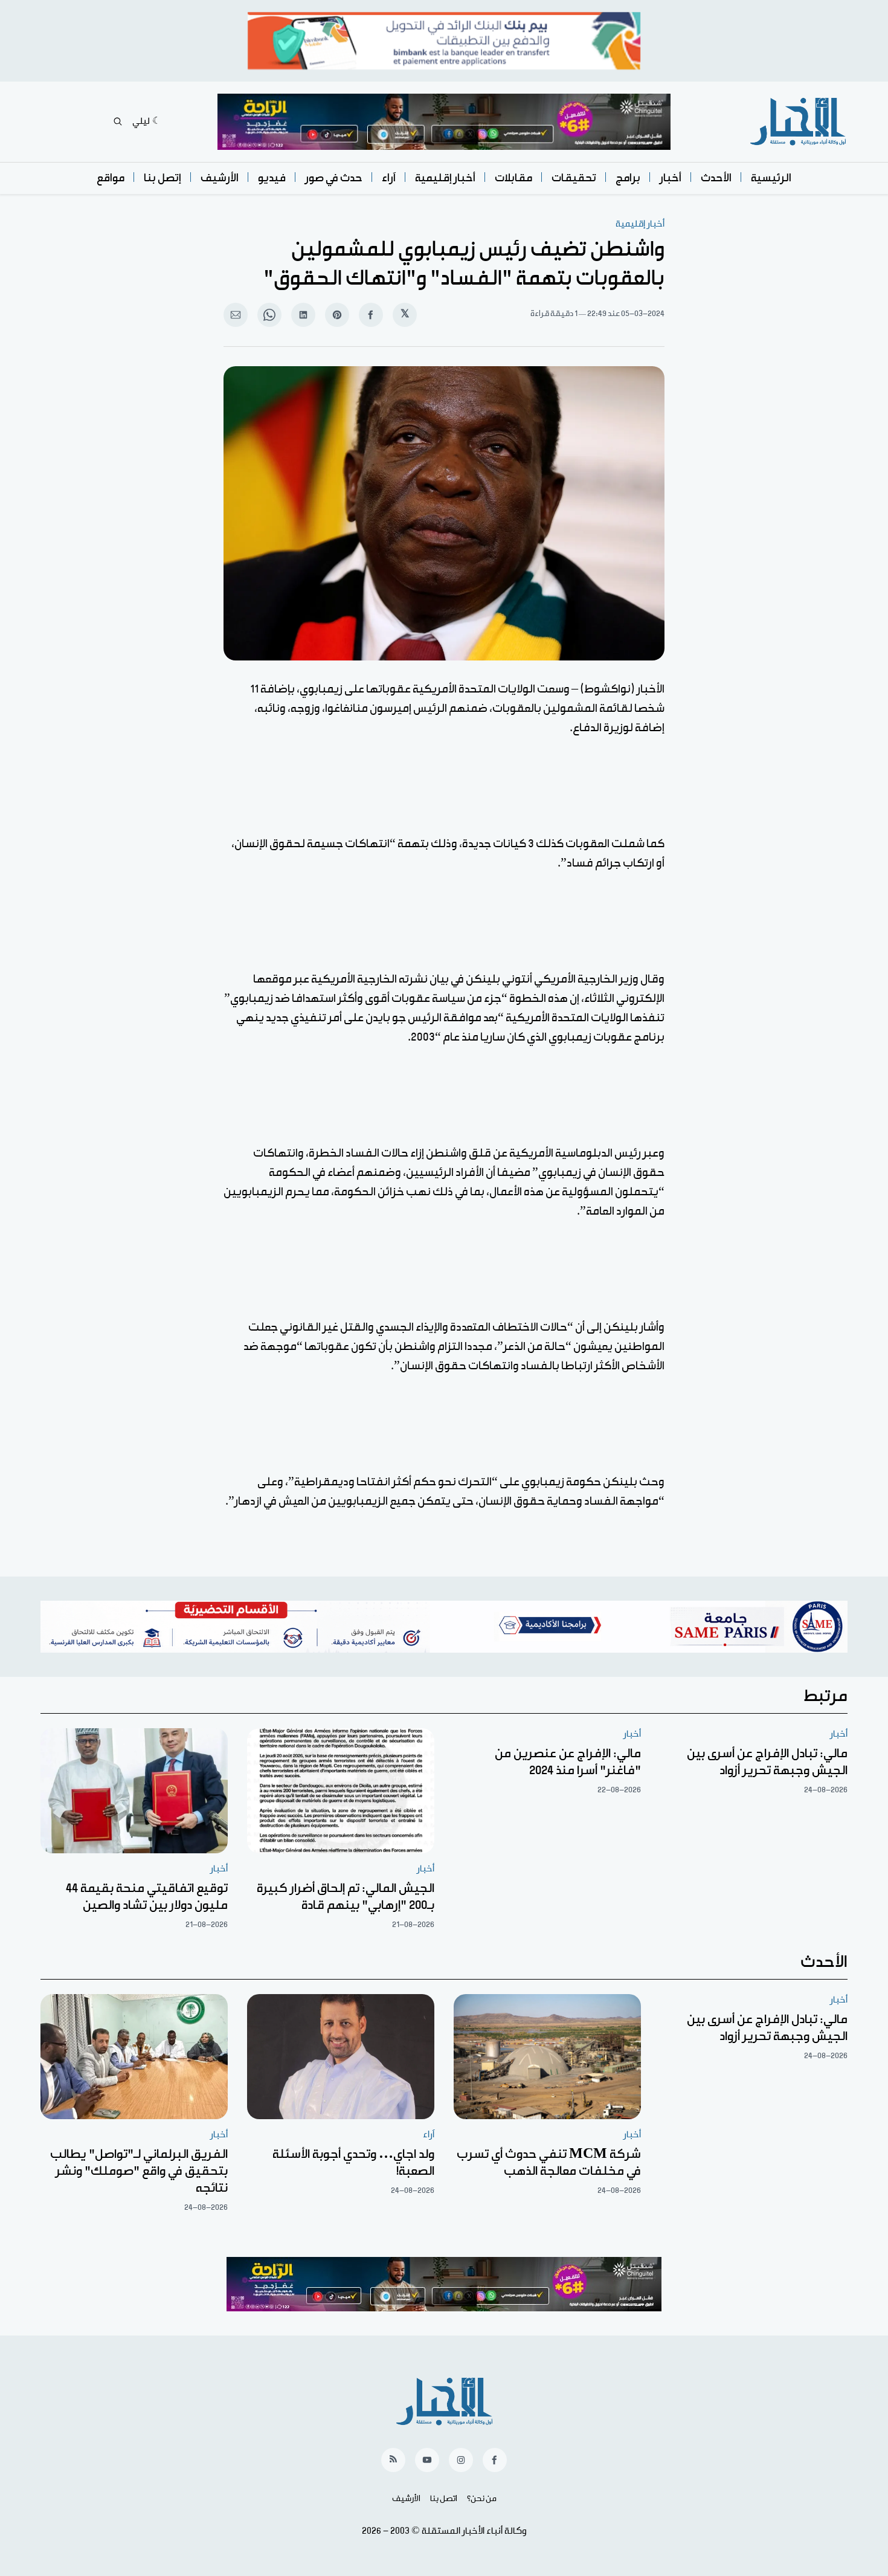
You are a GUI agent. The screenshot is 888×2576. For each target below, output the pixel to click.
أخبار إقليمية (445, 178)
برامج (628, 178)
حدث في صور (334, 178)
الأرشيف (220, 178)
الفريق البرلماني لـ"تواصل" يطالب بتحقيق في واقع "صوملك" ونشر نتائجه (139, 2171)
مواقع (111, 178)
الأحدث (716, 178)
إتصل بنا (162, 178)
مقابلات (513, 178)
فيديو (272, 178)
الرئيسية (771, 178)
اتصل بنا (444, 2499)
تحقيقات (574, 178)
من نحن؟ (482, 2499)
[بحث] (118, 121)
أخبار (671, 178)
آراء (389, 178)
